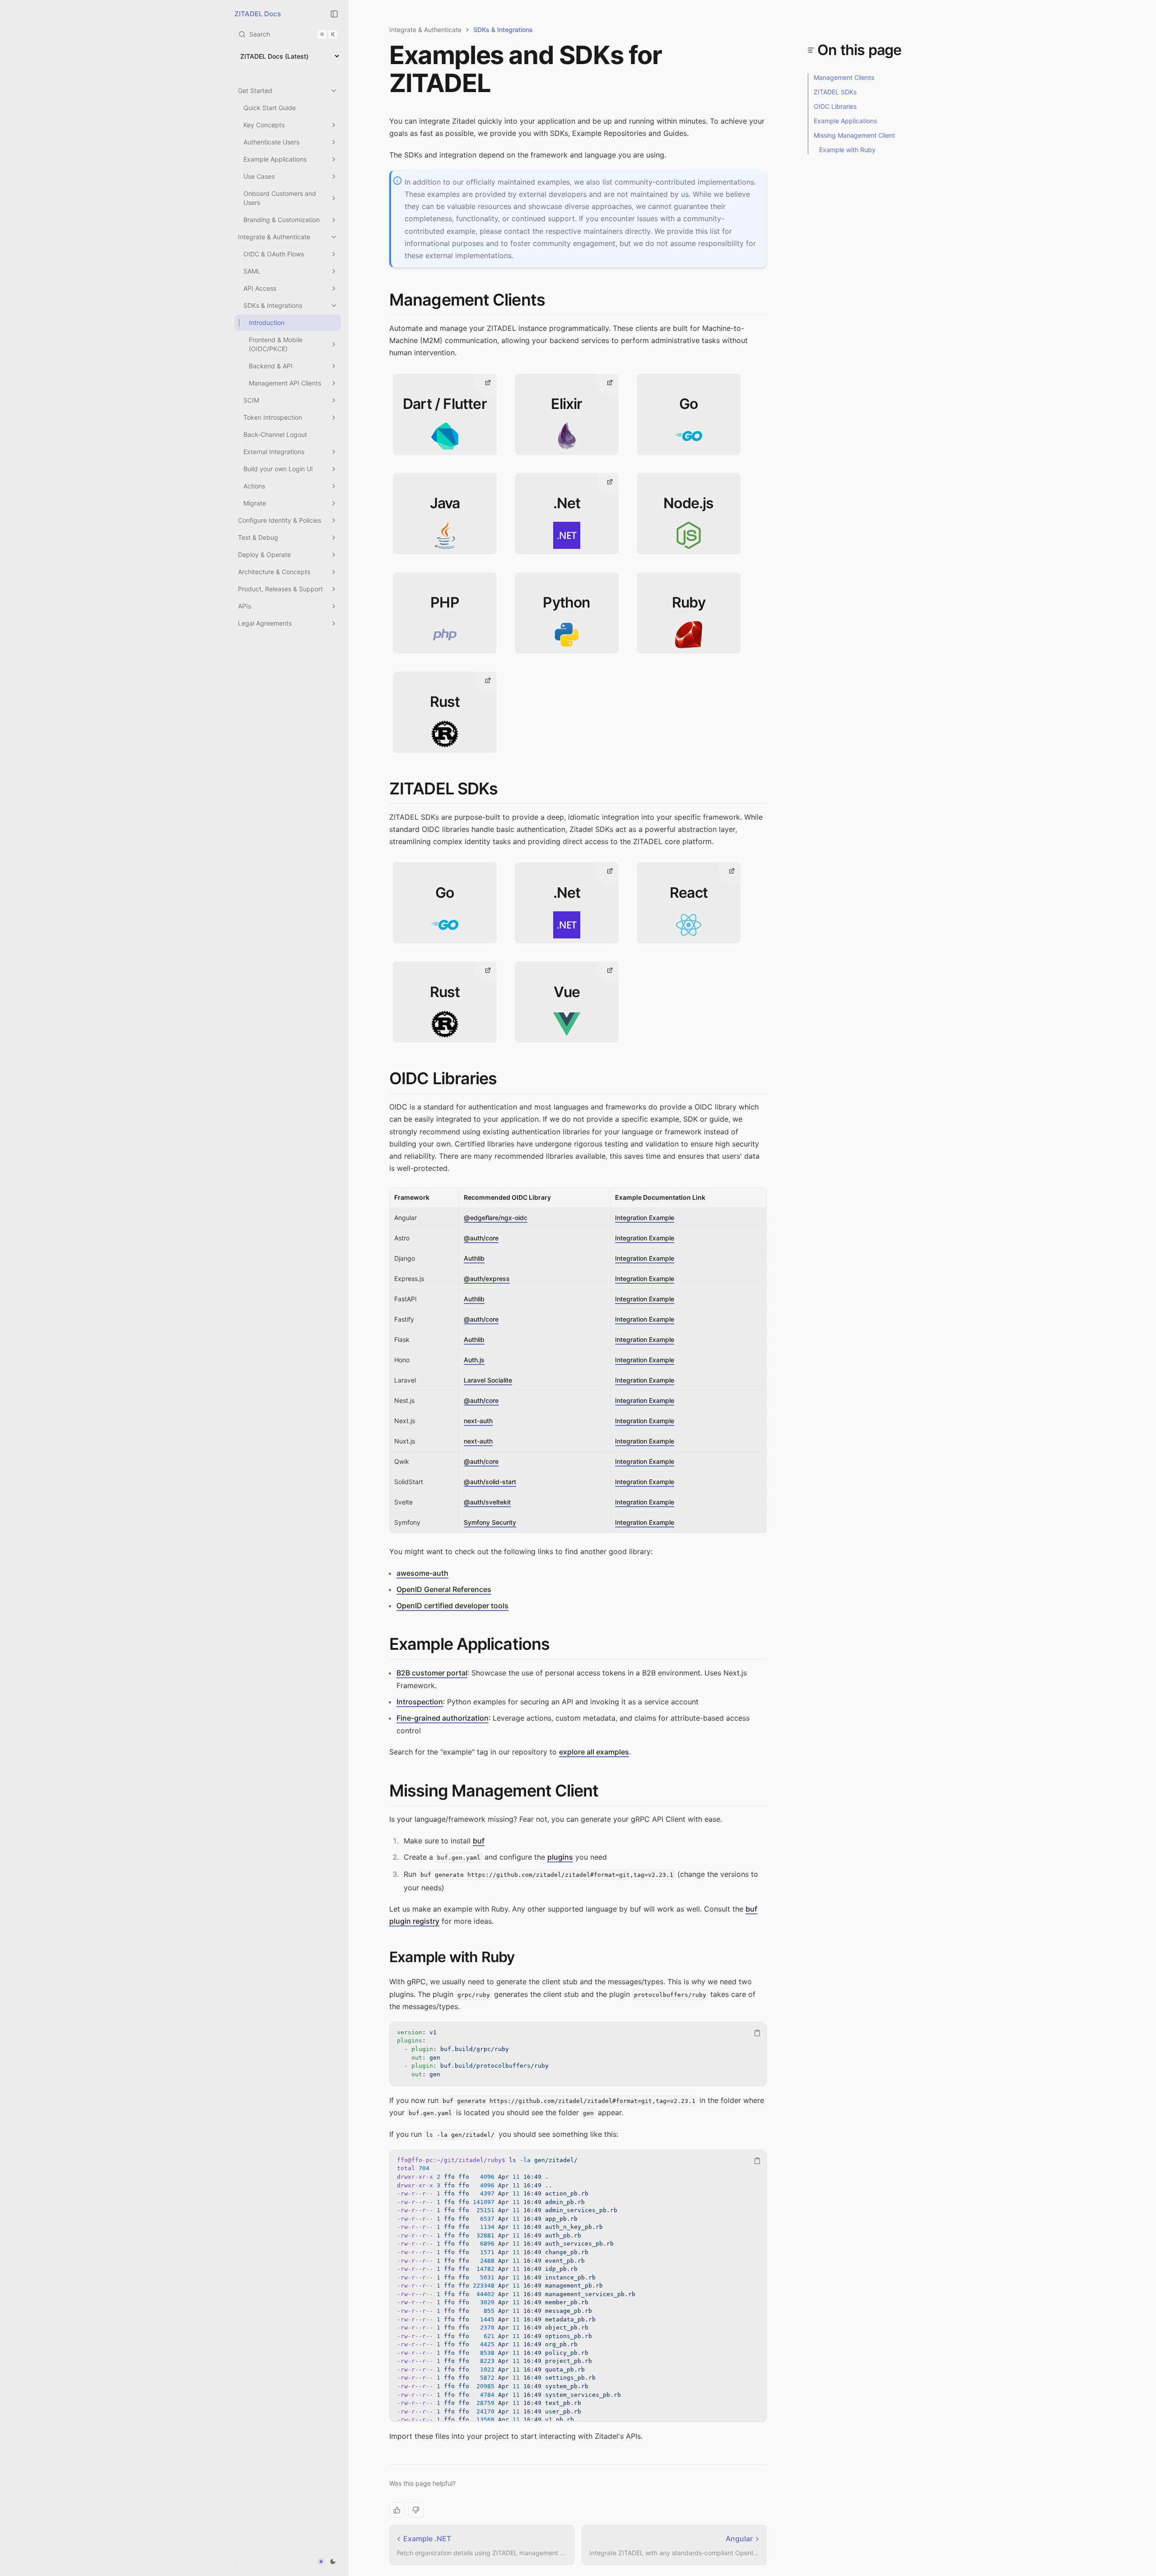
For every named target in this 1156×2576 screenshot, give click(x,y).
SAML (252, 271)
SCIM (251, 400)
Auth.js (474, 1360)
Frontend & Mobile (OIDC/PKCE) (276, 344)
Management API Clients (285, 383)
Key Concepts (264, 125)
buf (479, 1841)
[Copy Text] (757, 2033)
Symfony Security (490, 1522)
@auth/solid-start (490, 1482)
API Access (260, 288)
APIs (245, 606)
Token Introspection (273, 417)
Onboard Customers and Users (280, 198)
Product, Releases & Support (280, 589)
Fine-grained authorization (443, 1718)
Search (292, 34)
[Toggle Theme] (327, 2562)
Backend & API (271, 366)
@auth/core (481, 1238)
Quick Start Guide (270, 108)
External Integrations (274, 452)
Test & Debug (258, 537)
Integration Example (645, 1218)
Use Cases (259, 176)
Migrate (255, 503)
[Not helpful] (416, 2510)
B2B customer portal (432, 1673)
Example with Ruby (452, 1957)
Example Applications (275, 159)
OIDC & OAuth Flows (274, 254)
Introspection (420, 1702)
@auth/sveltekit (487, 1502)
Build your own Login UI (278, 469)
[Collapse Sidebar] (334, 14)
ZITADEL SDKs (443, 789)
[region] (578, 2054)
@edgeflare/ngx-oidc (496, 1218)
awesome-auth (422, 1573)
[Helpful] (397, 2510)
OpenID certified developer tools (452, 1606)
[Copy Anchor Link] (552, 300)
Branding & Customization (282, 220)
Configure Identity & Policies (280, 520)
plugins (560, 1857)
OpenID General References (444, 1589)
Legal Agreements (265, 623)
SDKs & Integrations (273, 305)
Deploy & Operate (264, 555)
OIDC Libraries (443, 1078)
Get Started (255, 91)
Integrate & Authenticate (274, 237)
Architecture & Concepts (274, 572)
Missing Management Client (494, 1791)
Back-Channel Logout (275, 434)
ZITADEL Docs (258, 14)
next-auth (478, 1421)
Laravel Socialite (488, 1380)
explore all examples (594, 1752)
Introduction (267, 323)
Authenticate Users (271, 142)
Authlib (474, 1258)
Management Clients (467, 300)
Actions (254, 486)
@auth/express (487, 1279)
